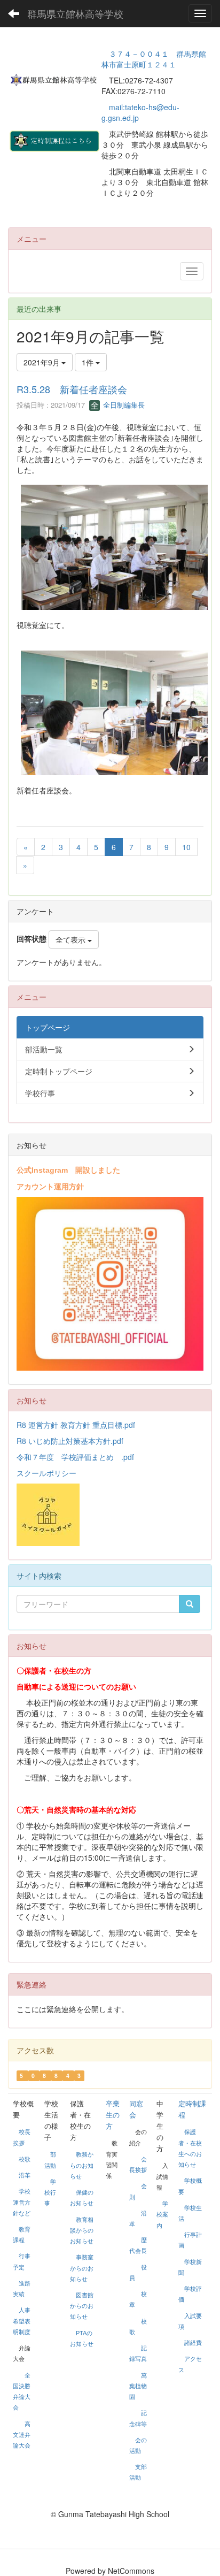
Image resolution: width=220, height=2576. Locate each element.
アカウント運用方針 (50, 1186)
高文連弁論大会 (22, 2435)
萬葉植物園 (138, 2386)
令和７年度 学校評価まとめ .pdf (75, 1457)
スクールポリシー (46, 1473)
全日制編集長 (123, 405)
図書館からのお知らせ (82, 2306)
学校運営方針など (22, 2202)
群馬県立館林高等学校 (75, 13)
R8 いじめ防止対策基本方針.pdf (70, 1441)
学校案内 (162, 2214)
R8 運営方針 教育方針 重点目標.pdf (76, 1425)
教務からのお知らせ (82, 2165)
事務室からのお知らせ (82, 2268)
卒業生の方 (113, 2115)
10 (186, 847)
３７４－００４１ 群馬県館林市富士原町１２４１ (154, 59)
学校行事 (50, 2192)
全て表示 (72, 939)
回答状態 (32, 938)
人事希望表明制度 (22, 2321)
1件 (89, 362)
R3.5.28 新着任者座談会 (72, 389)
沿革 (25, 2175)
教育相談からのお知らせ (82, 2230)
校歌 (25, 2159)
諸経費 (193, 2343)
